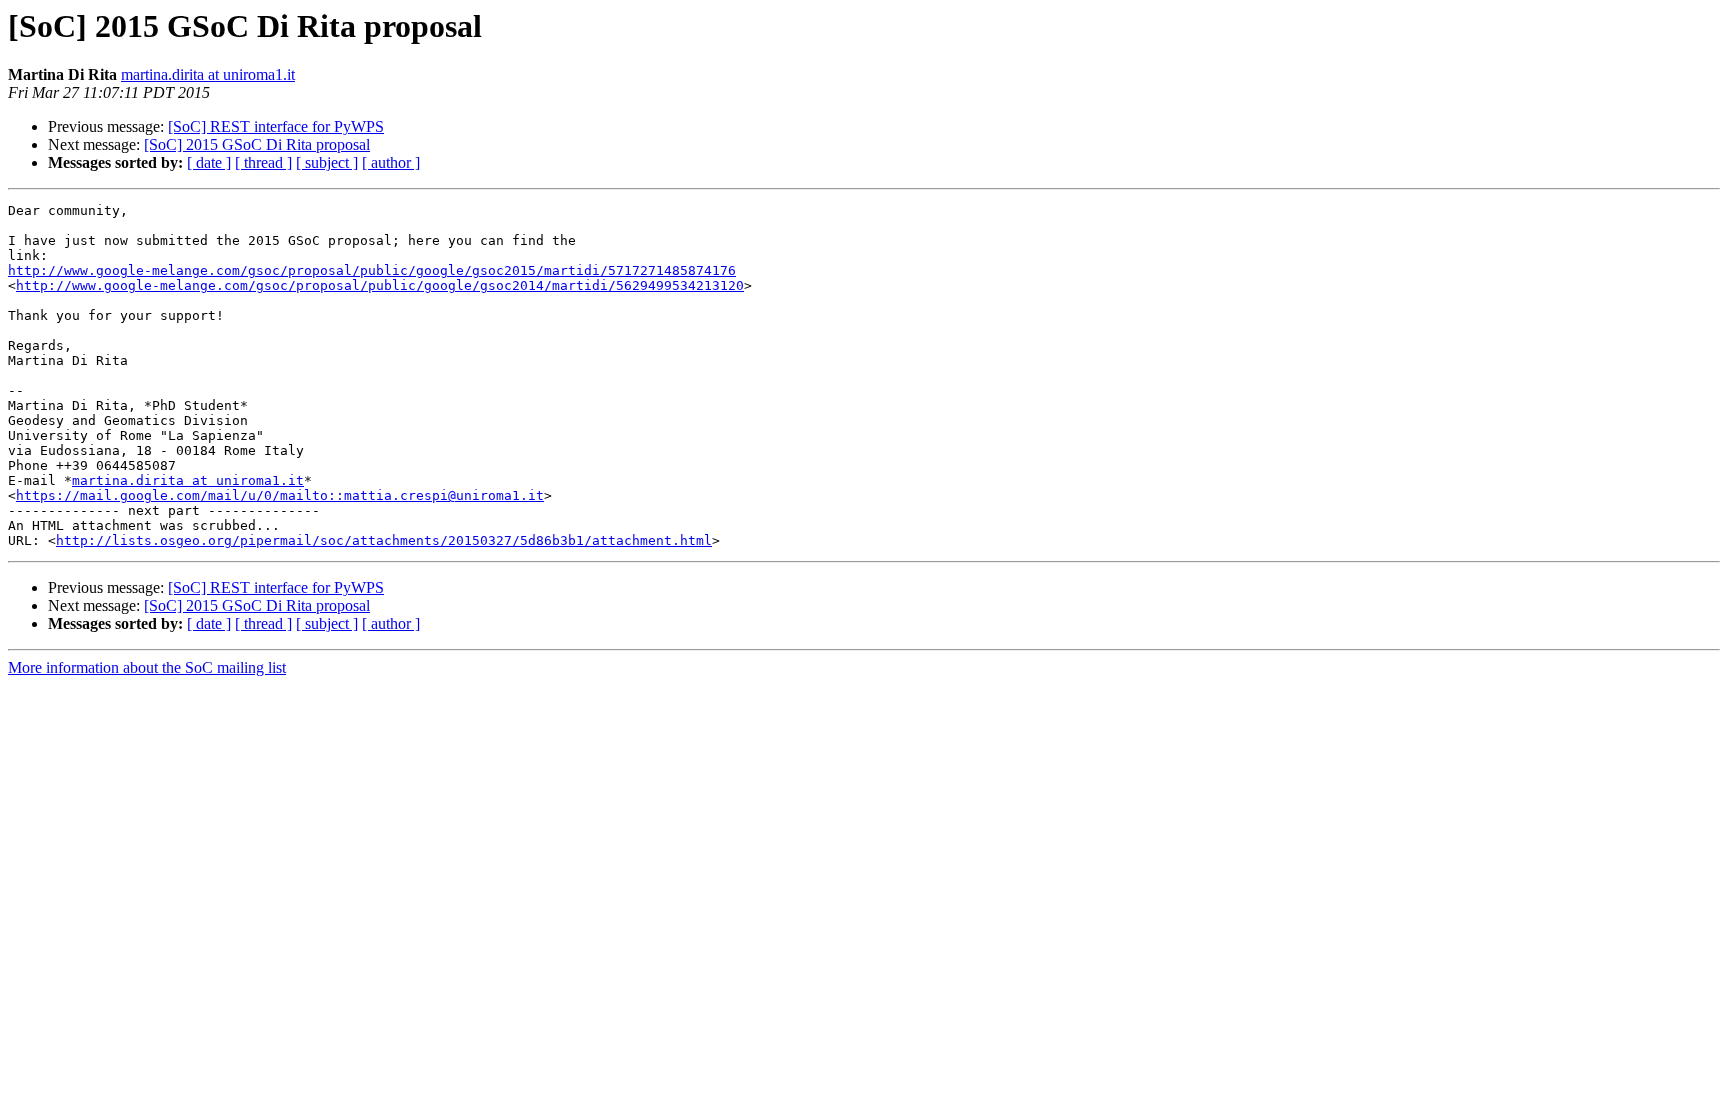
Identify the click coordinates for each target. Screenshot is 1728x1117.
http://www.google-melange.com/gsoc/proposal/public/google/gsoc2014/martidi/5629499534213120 (380, 285)
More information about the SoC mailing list (147, 667)
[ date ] (209, 162)
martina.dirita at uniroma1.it (208, 74)
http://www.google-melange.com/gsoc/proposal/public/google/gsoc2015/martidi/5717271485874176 (372, 270)
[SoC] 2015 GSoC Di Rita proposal (257, 144)
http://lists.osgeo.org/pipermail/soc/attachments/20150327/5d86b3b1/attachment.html (384, 540)
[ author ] (391, 162)
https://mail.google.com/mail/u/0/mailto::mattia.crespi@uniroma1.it (280, 495)
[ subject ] (327, 162)
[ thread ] (263, 162)
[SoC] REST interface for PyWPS (276, 126)
